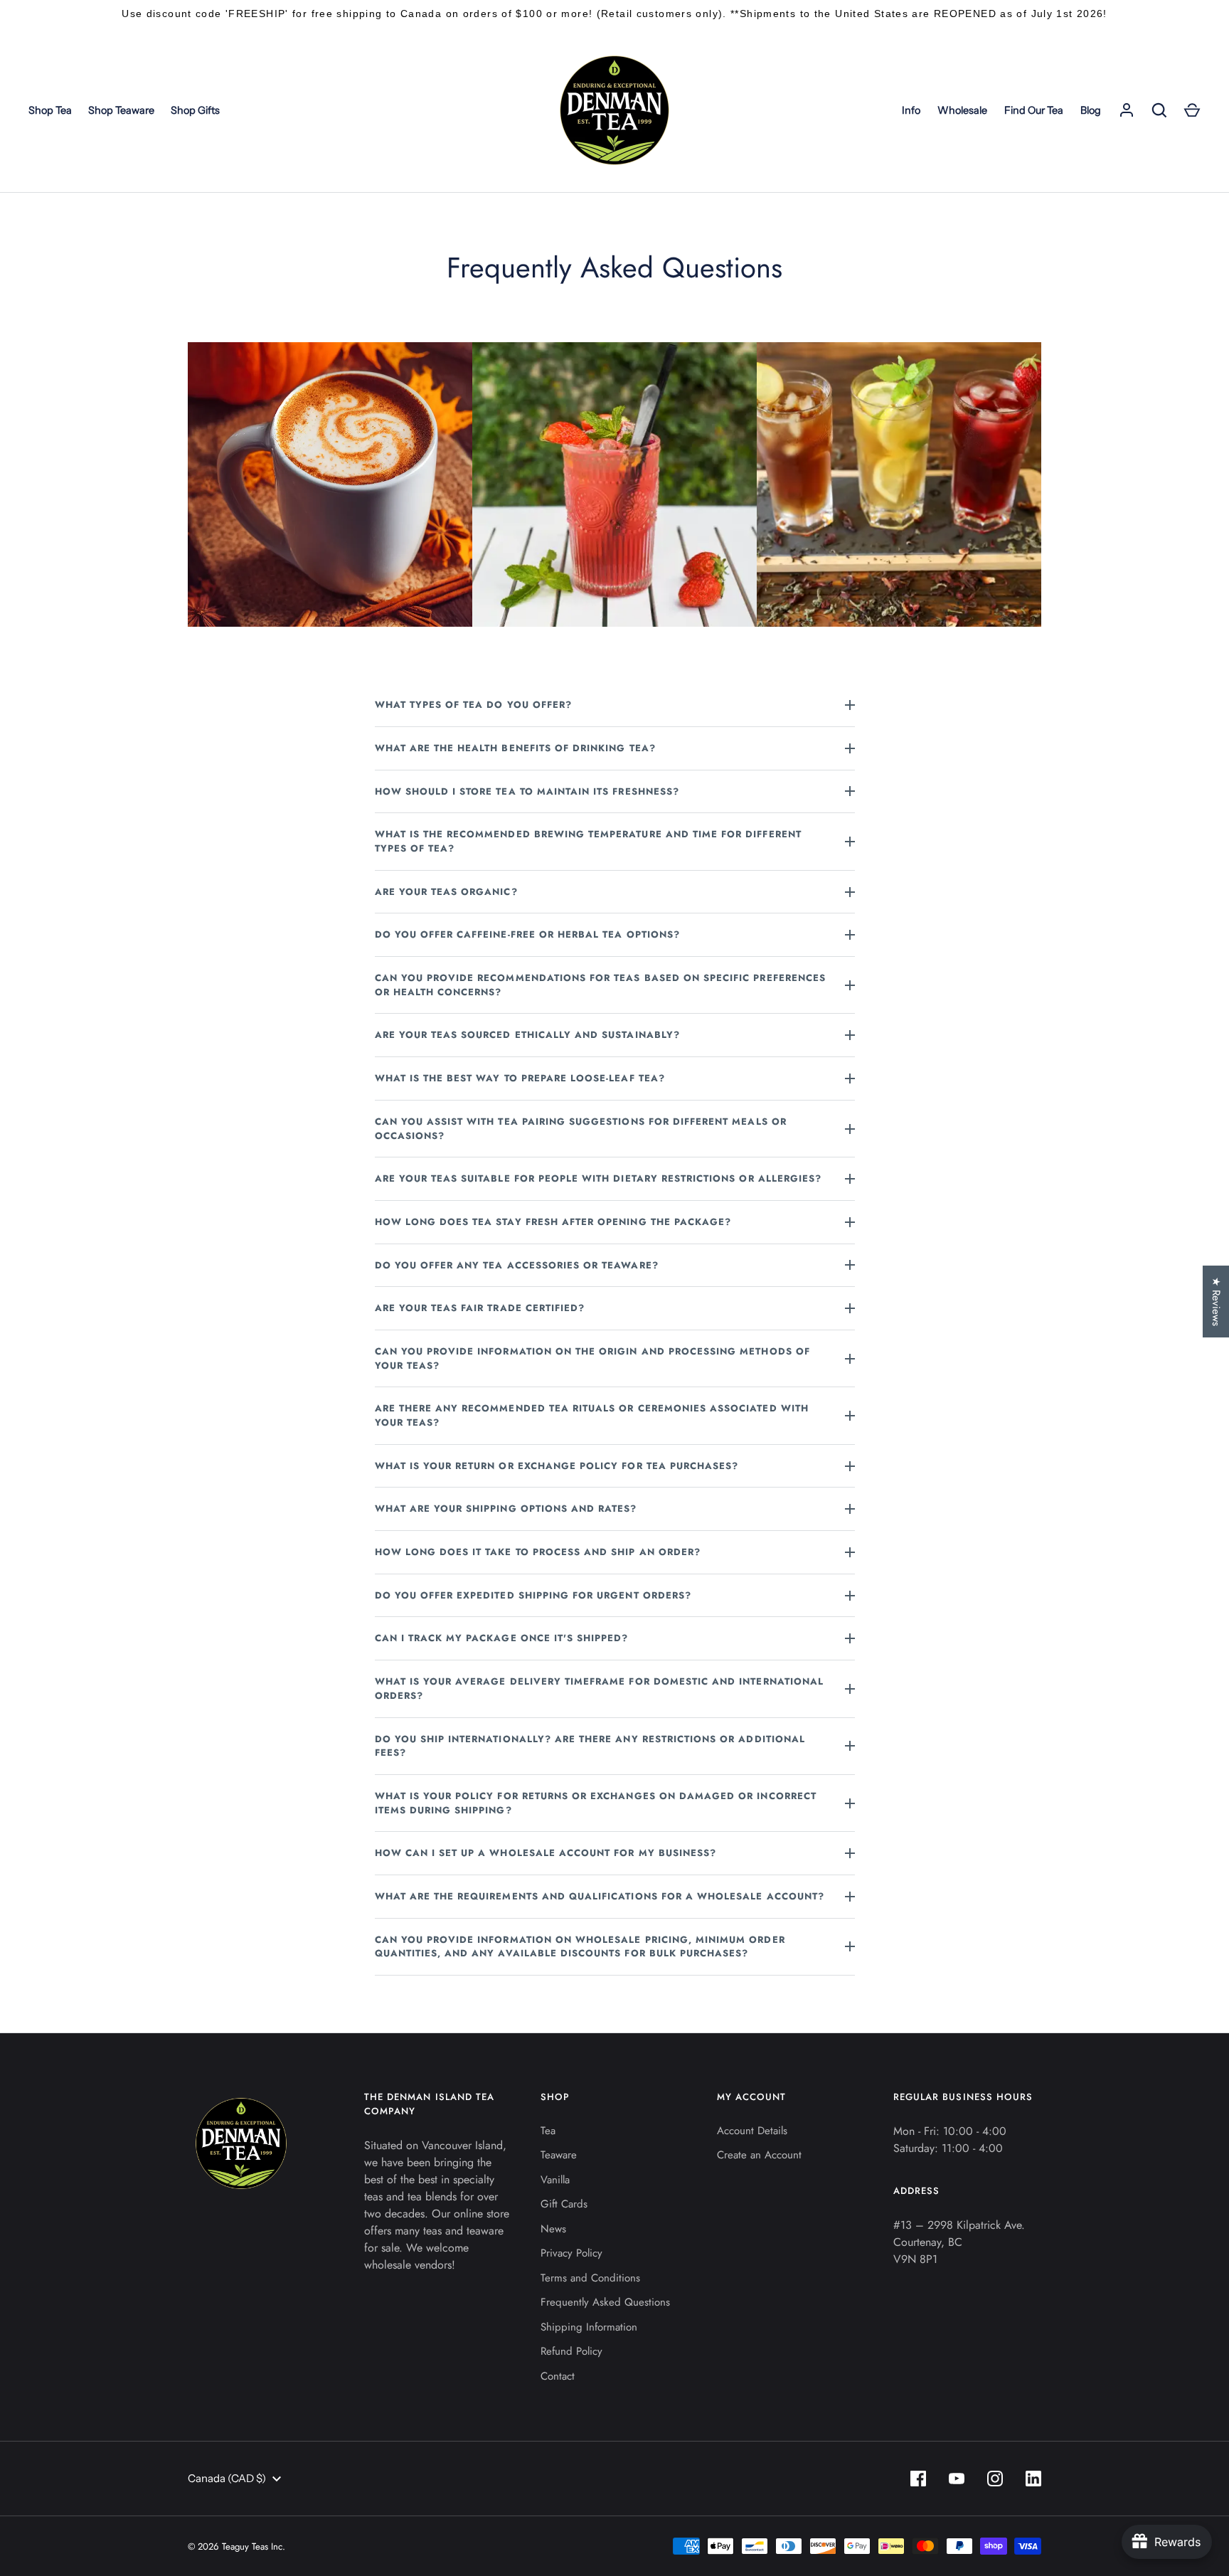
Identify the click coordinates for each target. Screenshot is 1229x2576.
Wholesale (962, 110)
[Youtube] (957, 2479)
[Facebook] (918, 2479)
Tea (548, 2131)
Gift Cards (564, 2204)
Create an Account (759, 2155)
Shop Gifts (195, 110)
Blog (1091, 110)
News (553, 2229)
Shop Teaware (121, 110)
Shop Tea (50, 110)
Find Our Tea (1034, 110)
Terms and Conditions (590, 2278)
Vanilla (555, 2180)
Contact (558, 2376)
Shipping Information (589, 2327)
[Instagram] (995, 2479)
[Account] (1127, 110)
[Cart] (1192, 110)
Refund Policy (571, 2351)
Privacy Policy (571, 2253)
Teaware (559, 2155)
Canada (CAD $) (227, 2478)
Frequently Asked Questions (605, 2302)
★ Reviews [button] (1216, 1302)
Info (911, 110)
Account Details (752, 2131)
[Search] (1159, 110)
